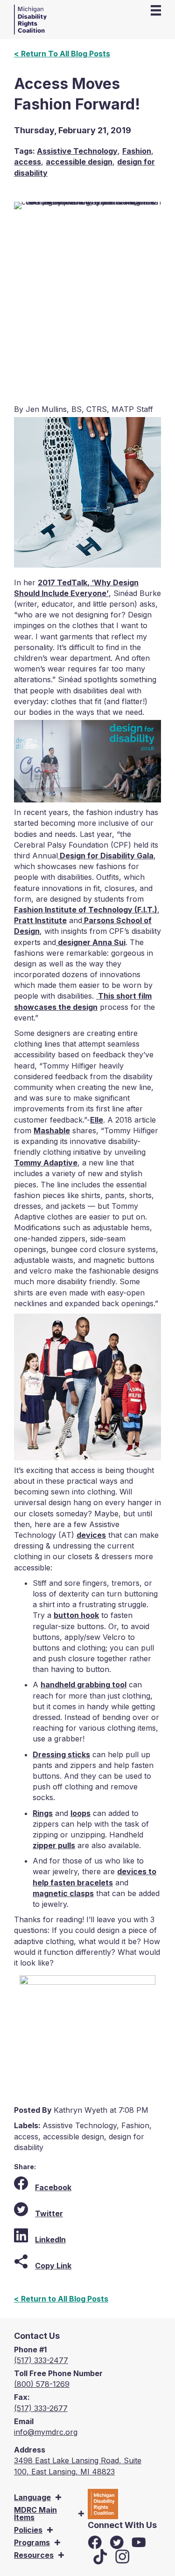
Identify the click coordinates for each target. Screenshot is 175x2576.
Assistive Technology (77, 151)
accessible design (79, 162)
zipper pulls (54, 1845)
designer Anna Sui (91, 942)
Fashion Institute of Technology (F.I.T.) (86, 910)
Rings (43, 1813)
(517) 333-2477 (41, 2360)
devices (91, 1535)
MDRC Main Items (35, 2514)
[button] (58, 2497)
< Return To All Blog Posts (62, 54)
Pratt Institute (40, 920)
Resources (34, 2555)
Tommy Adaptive (46, 1163)
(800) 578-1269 (42, 2384)
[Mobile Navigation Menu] (156, 10)
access (28, 162)
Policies (28, 2530)
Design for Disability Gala (106, 856)
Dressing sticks (61, 1754)
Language (32, 2497)
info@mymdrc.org (46, 2432)
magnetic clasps (63, 1893)
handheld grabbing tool (84, 1685)
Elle (97, 1120)
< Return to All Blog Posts (61, 2299)
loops (80, 1813)
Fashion (137, 151)
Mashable (52, 1130)
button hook (76, 1615)
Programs (32, 2542)
